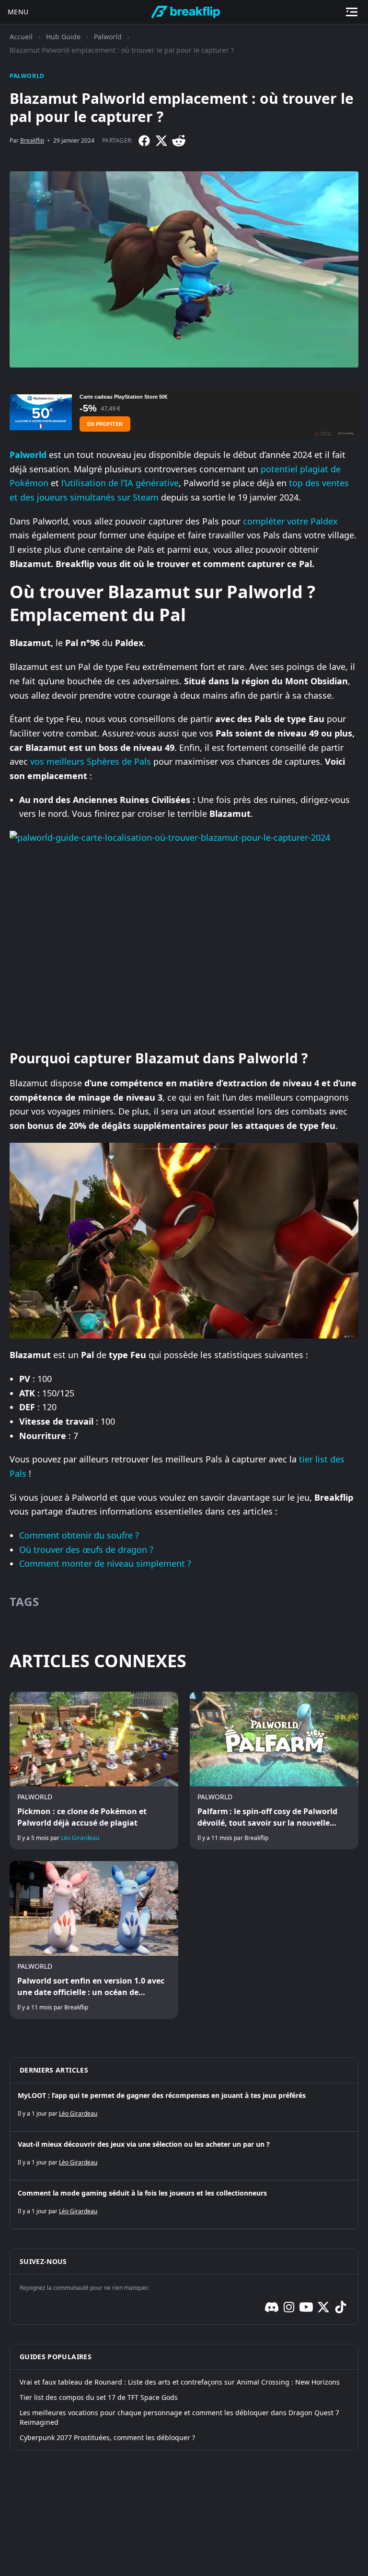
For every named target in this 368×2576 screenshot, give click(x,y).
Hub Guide (63, 37)
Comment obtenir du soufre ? (79, 1535)
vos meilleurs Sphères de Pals (91, 761)
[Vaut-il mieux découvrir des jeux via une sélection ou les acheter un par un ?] (184, 2156)
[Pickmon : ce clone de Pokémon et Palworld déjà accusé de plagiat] (94, 1771)
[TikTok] (341, 2307)
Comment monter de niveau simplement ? (105, 1563)
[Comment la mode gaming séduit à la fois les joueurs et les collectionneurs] (184, 2205)
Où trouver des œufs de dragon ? (86, 1550)
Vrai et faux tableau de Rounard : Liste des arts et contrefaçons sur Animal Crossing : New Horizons (180, 2382)
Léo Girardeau (80, 1838)
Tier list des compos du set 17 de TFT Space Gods (99, 2397)
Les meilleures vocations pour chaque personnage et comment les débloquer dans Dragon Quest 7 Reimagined (179, 2417)
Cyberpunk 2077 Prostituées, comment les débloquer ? (107, 2437)
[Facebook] (144, 141)
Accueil (21, 37)
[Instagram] (289, 2307)
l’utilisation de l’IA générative (120, 483)
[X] (161, 141)
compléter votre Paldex (290, 521)
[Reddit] (179, 141)
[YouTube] (306, 2307)
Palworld (108, 37)
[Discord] (272, 2307)
